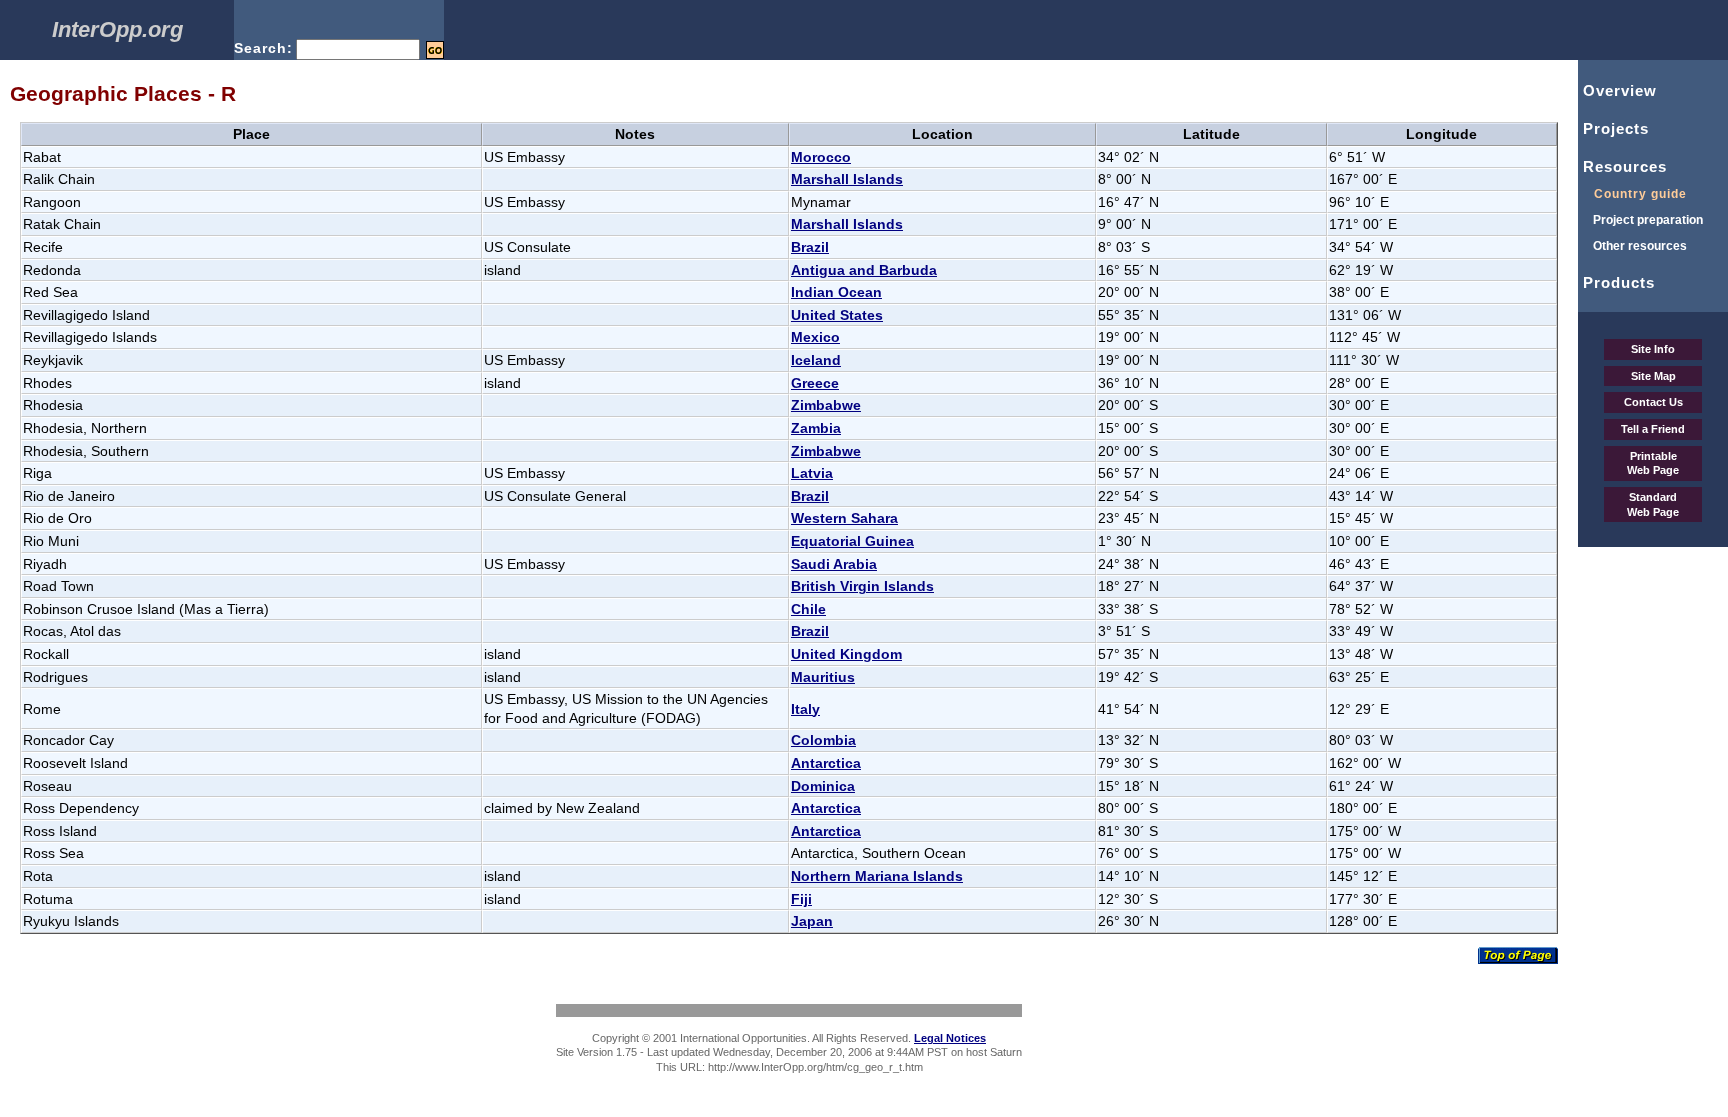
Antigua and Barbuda (864, 270)
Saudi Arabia (834, 564)
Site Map (1653, 376)
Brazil (810, 247)
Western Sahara (844, 518)
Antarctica (826, 763)
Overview (1617, 90)
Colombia (823, 740)
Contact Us (1653, 402)
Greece (815, 383)
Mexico (815, 337)
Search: (263, 48)
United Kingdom (846, 654)
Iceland (816, 360)
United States (837, 315)
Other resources (1632, 246)
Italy (805, 709)
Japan (812, 921)
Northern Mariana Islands (877, 876)
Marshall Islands (847, 179)
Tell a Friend (1653, 429)
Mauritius (823, 677)
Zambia (816, 428)
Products (1616, 282)
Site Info (1653, 349)
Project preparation (1640, 220)
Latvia (812, 473)
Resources (1622, 166)
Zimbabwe (826, 405)
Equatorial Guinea (852, 541)
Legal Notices (950, 1038)
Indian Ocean (836, 292)
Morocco (821, 157)
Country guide (1632, 194)
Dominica (823, 786)
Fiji (801, 899)
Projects (1613, 128)
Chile (808, 609)
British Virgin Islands (862, 586)
